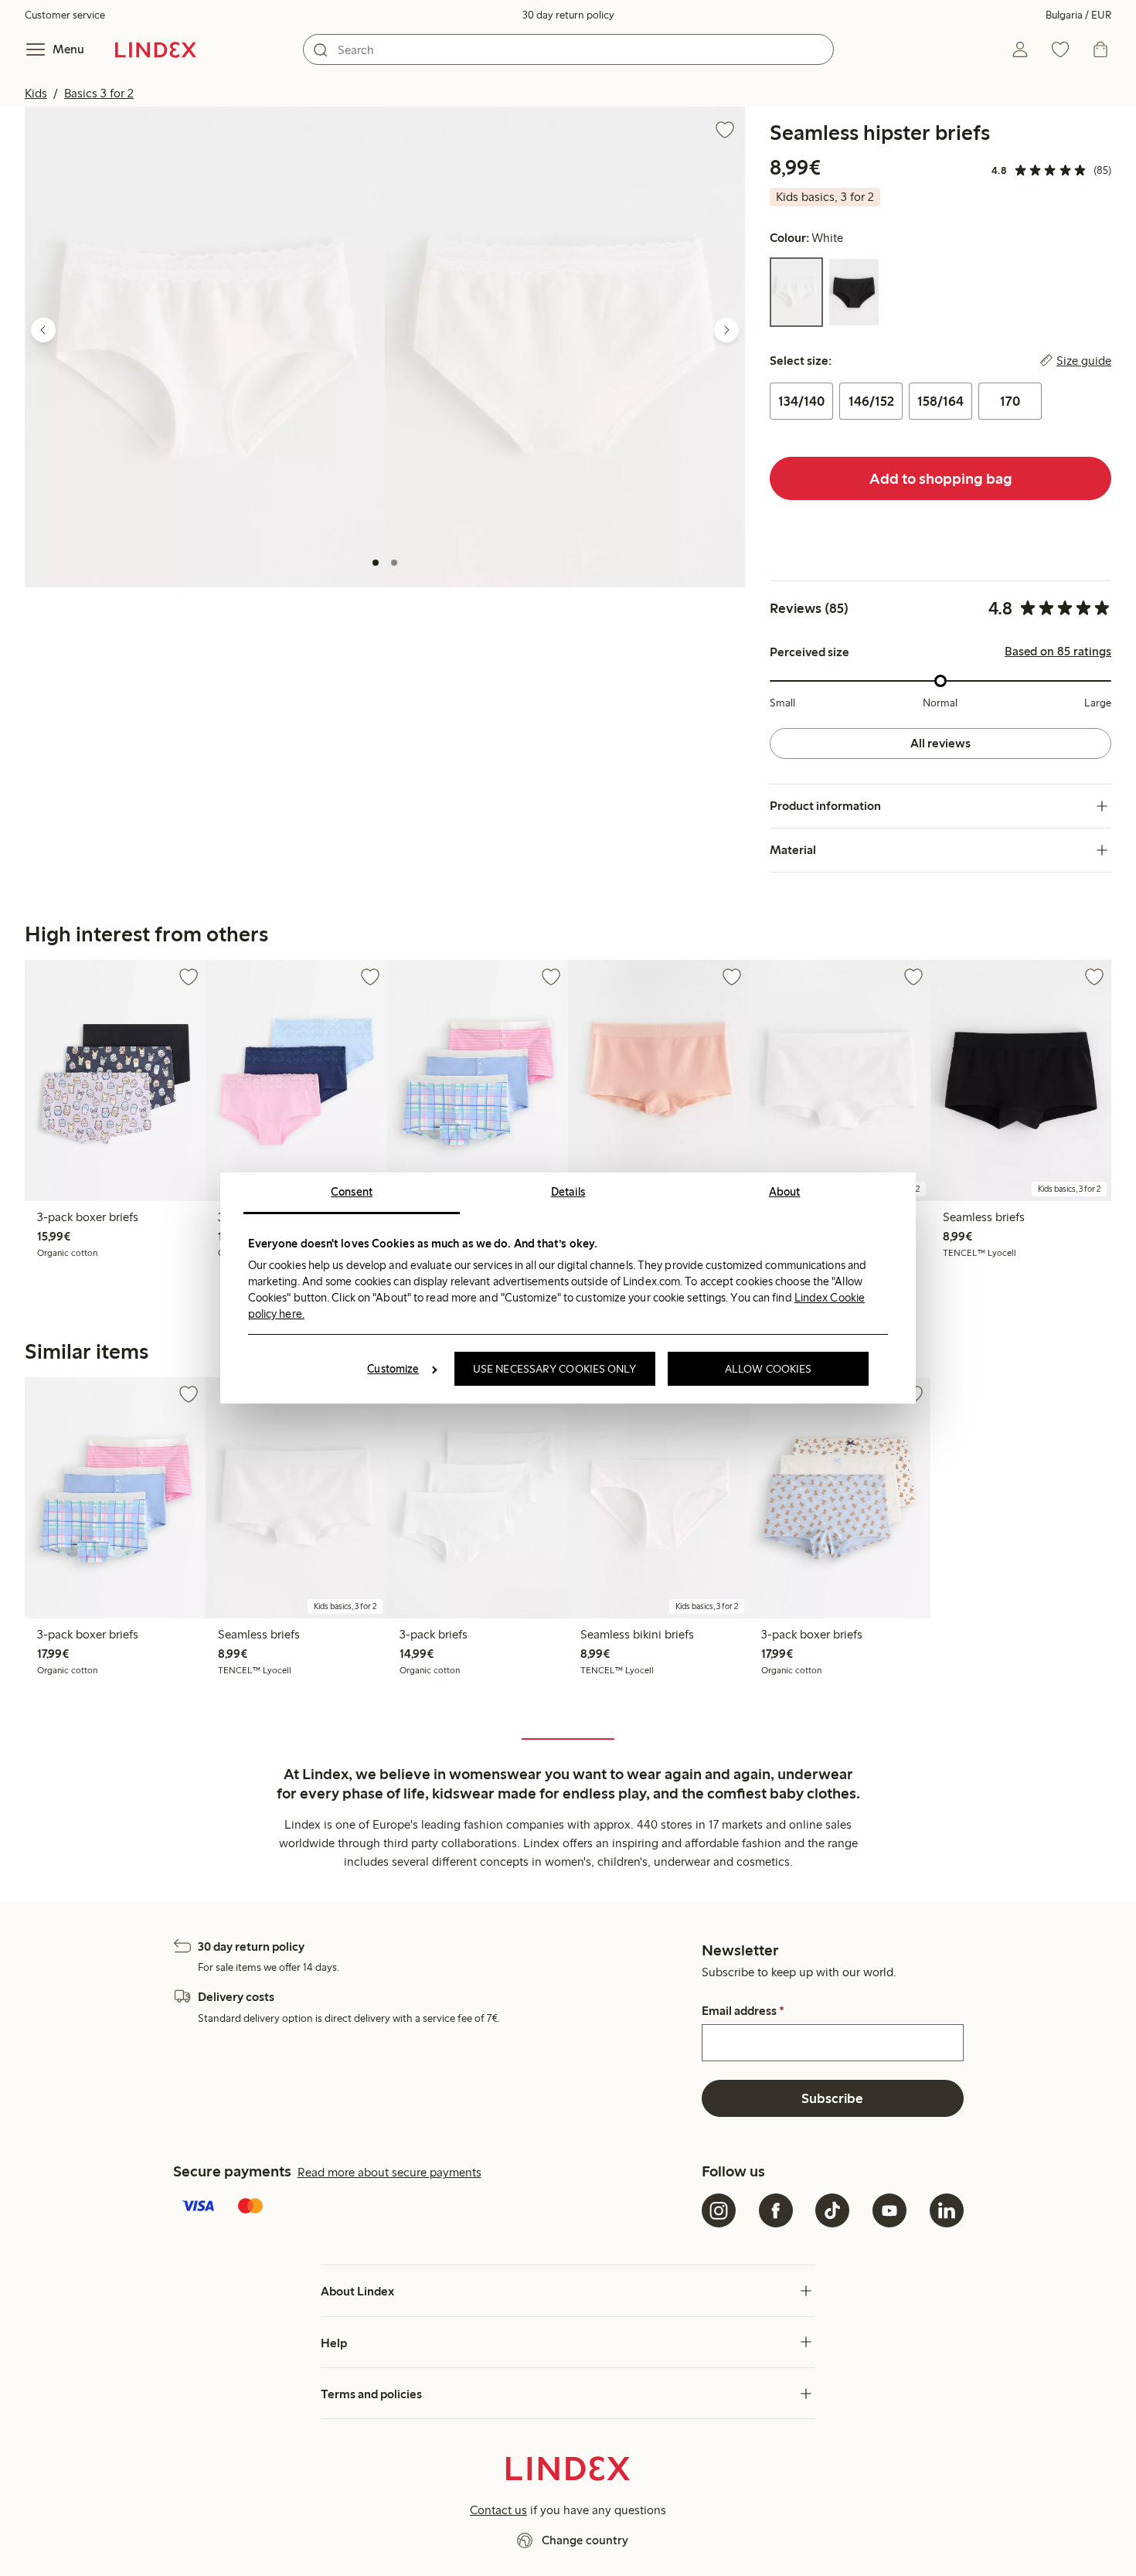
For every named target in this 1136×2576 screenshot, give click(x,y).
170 (1010, 401)
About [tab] (785, 1192)
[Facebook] (776, 2210)
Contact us (498, 2510)
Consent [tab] (352, 1192)
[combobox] (568, 49)
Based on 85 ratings (1058, 652)
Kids (36, 93)
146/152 (871, 401)
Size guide (1084, 361)
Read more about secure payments (389, 2172)
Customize (393, 1369)
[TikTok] (832, 2210)
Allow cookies (768, 1369)
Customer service (65, 15)
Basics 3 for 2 (99, 93)
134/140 (801, 401)
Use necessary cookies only (555, 1369)
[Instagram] (719, 2210)
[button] (205, 347)
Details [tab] (568, 1192)
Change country (585, 2540)
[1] (376, 563)
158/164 (940, 401)
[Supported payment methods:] (435, 2207)
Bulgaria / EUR (1078, 15)
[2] (394, 563)
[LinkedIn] (947, 2210)
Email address (743, 2011)
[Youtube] (889, 2210)
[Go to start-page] (156, 49)
